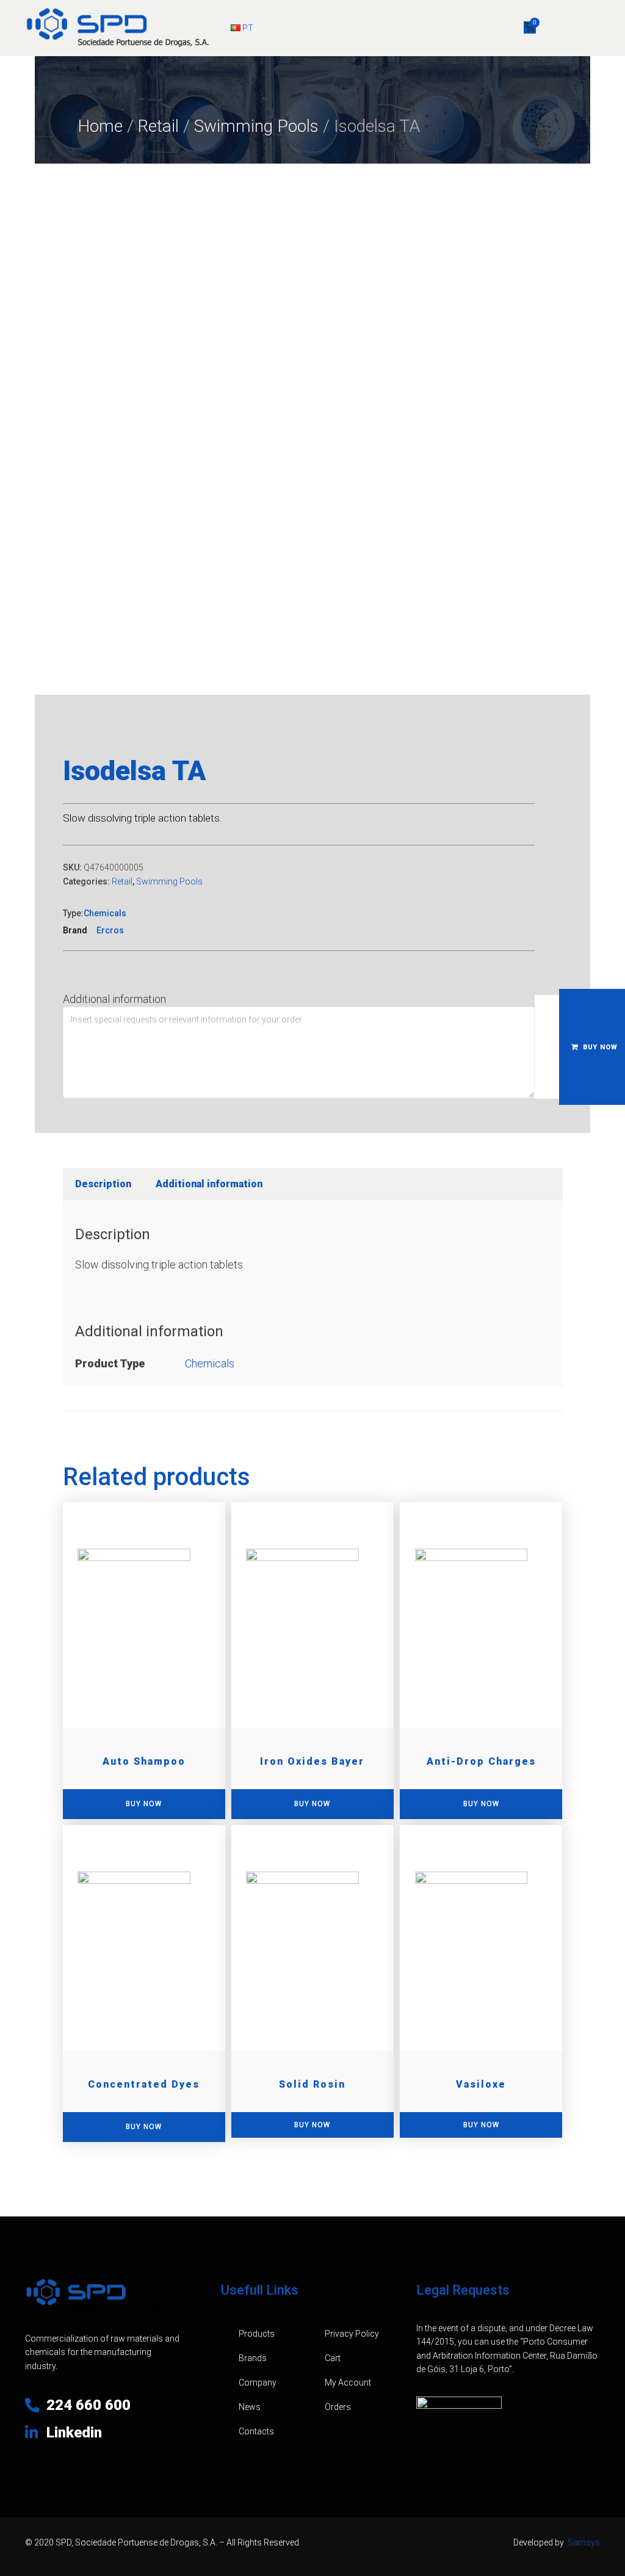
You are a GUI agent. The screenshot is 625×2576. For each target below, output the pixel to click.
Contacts (256, 2431)
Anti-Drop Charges (481, 1761)
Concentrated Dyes (144, 2084)
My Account (348, 2382)
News (250, 2407)
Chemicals (105, 913)
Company (258, 2382)
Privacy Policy (352, 2334)
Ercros (110, 930)
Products (257, 2334)
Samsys (584, 2542)
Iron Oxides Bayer (312, 1761)
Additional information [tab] (209, 1184)
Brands (253, 2358)
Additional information (114, 999)
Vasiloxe (481, 2084)
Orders (338, 2407)
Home (100, 126)
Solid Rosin (312, 2084)
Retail (158, 126)
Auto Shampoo (144, 1761)
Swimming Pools (256, 126)
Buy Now (312, 2125)
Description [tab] (103, 1184)
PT (247, 28)
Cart (333, 2358)
